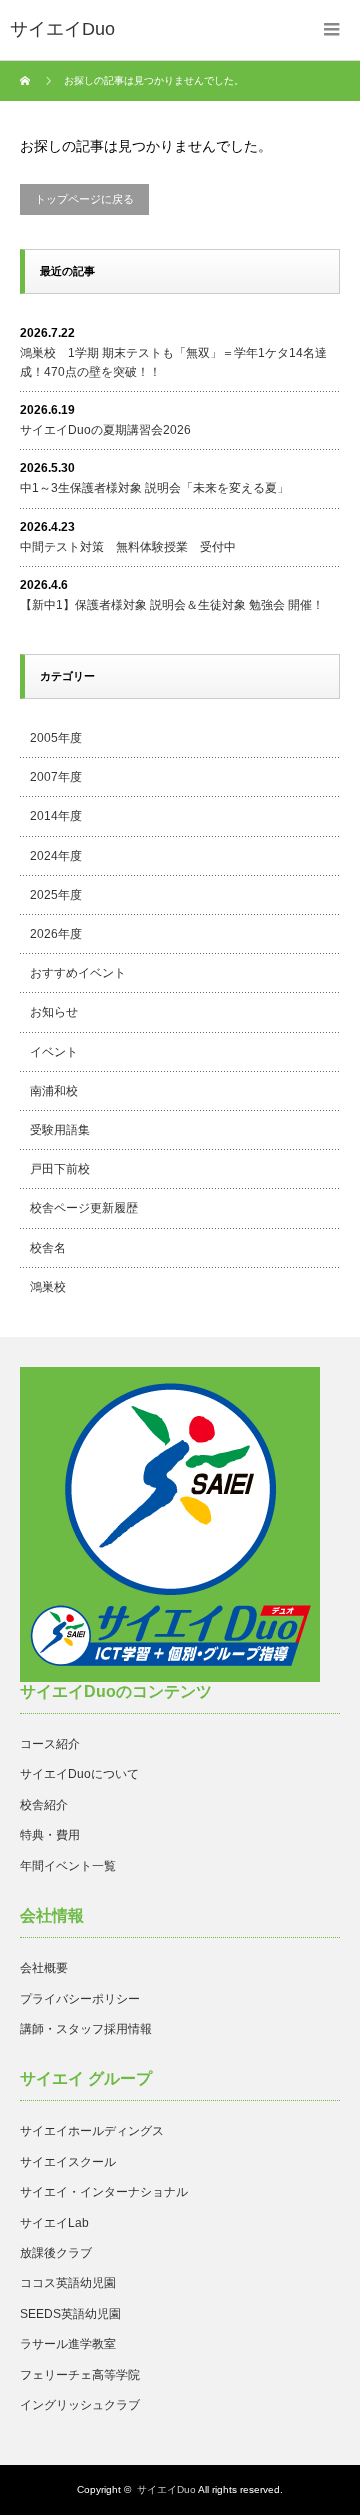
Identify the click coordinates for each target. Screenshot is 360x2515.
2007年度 (56, 777)
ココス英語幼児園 (68, 2283)
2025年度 (56, 895)
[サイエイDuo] (62, 30)
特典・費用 (50, 1835)
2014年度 (56, 816)
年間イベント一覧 (68, 1866)
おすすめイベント (78, 973)
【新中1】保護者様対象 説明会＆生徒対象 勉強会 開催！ (172, 605)
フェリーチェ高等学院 (80, 2375)
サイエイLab (54, 2223)
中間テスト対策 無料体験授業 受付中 (128, 547)
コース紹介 (50, 1744)
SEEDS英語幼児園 (70, 2314)
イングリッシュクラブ (80, 2405)
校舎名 (48, 1248)
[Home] (27, 81)
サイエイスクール (68, 2162)
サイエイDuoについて (79, 1774)
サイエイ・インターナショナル (104, 2192)
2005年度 (56, 738)
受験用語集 (60, 1130)
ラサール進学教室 (68, 2344)
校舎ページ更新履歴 (84, 1208)
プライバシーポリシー (80, 1999)
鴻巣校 (48, 1287)
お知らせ (54, 1012)
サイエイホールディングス (92, 2131)
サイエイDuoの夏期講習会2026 (105, 430)
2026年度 (56, 934)
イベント (54, 1052)
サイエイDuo (166, 2489)
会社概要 (44, 1968)
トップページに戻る (84, 199)
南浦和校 (54, 1091)
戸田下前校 (60, 1169)
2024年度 (56, 856)
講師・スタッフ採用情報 (86, 2029)
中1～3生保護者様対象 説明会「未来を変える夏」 (154, 488)
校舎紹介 (44, 1805)
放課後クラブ (56, 2253)
